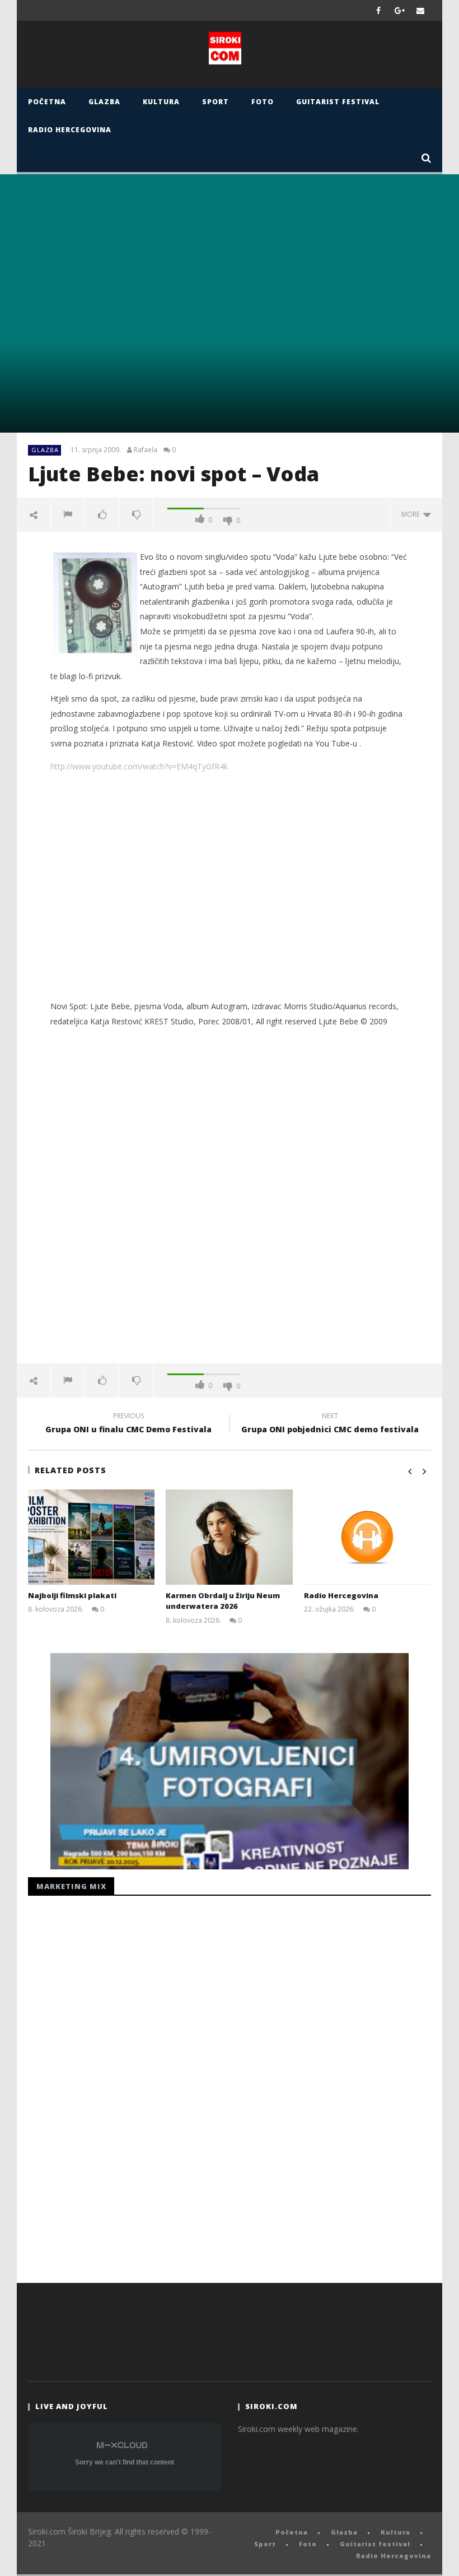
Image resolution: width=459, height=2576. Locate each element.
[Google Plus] (400, 10)
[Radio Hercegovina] (367, 1537)
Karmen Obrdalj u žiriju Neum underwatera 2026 (223, 1601)
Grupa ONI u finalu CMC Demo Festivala (128, 1424)
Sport (216, 102)
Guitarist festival (338, 102)
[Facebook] (379, 10)
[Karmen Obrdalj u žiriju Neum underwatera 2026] (229, 1537)
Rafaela (146, 450)
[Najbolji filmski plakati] (92, 1537)
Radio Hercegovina (70, 130)
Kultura (161, 102)
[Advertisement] (230, 898)
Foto (263, 102)
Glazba (104, 102)
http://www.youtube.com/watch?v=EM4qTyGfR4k (139, 766)
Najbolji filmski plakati (72, 1595)
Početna (47, 102)
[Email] (421, 10)
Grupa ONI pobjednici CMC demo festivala (330, 1424)
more (412, 514)
